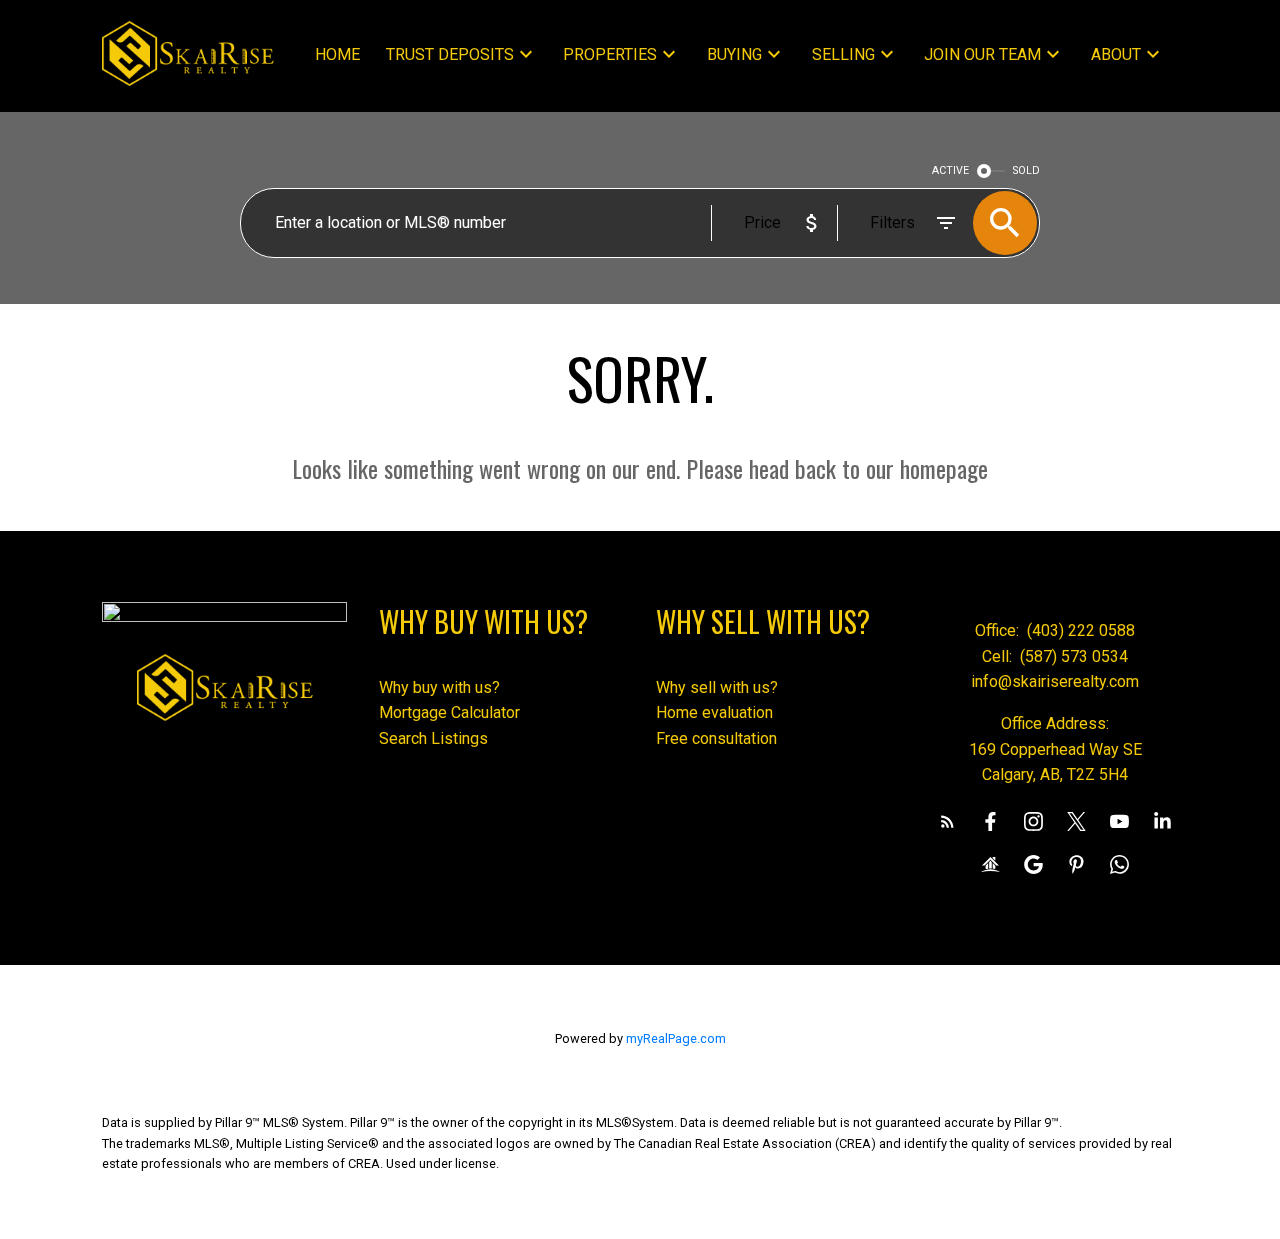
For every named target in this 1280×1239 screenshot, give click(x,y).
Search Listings (433, 738)
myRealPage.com (676, 1038)
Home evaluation (714, 712)
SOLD (1026, 170)
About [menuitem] (1116, 54)
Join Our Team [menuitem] (982, 54)
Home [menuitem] (337, 54)
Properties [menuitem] (610, 54)
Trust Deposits (450, 54)
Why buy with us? (439, 687)
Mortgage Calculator (449, 712)
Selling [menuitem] (843, 54)
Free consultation (716, 738)
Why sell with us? (717, 687)
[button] (947, 821)
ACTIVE (950, 170)
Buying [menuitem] (734, 54)
